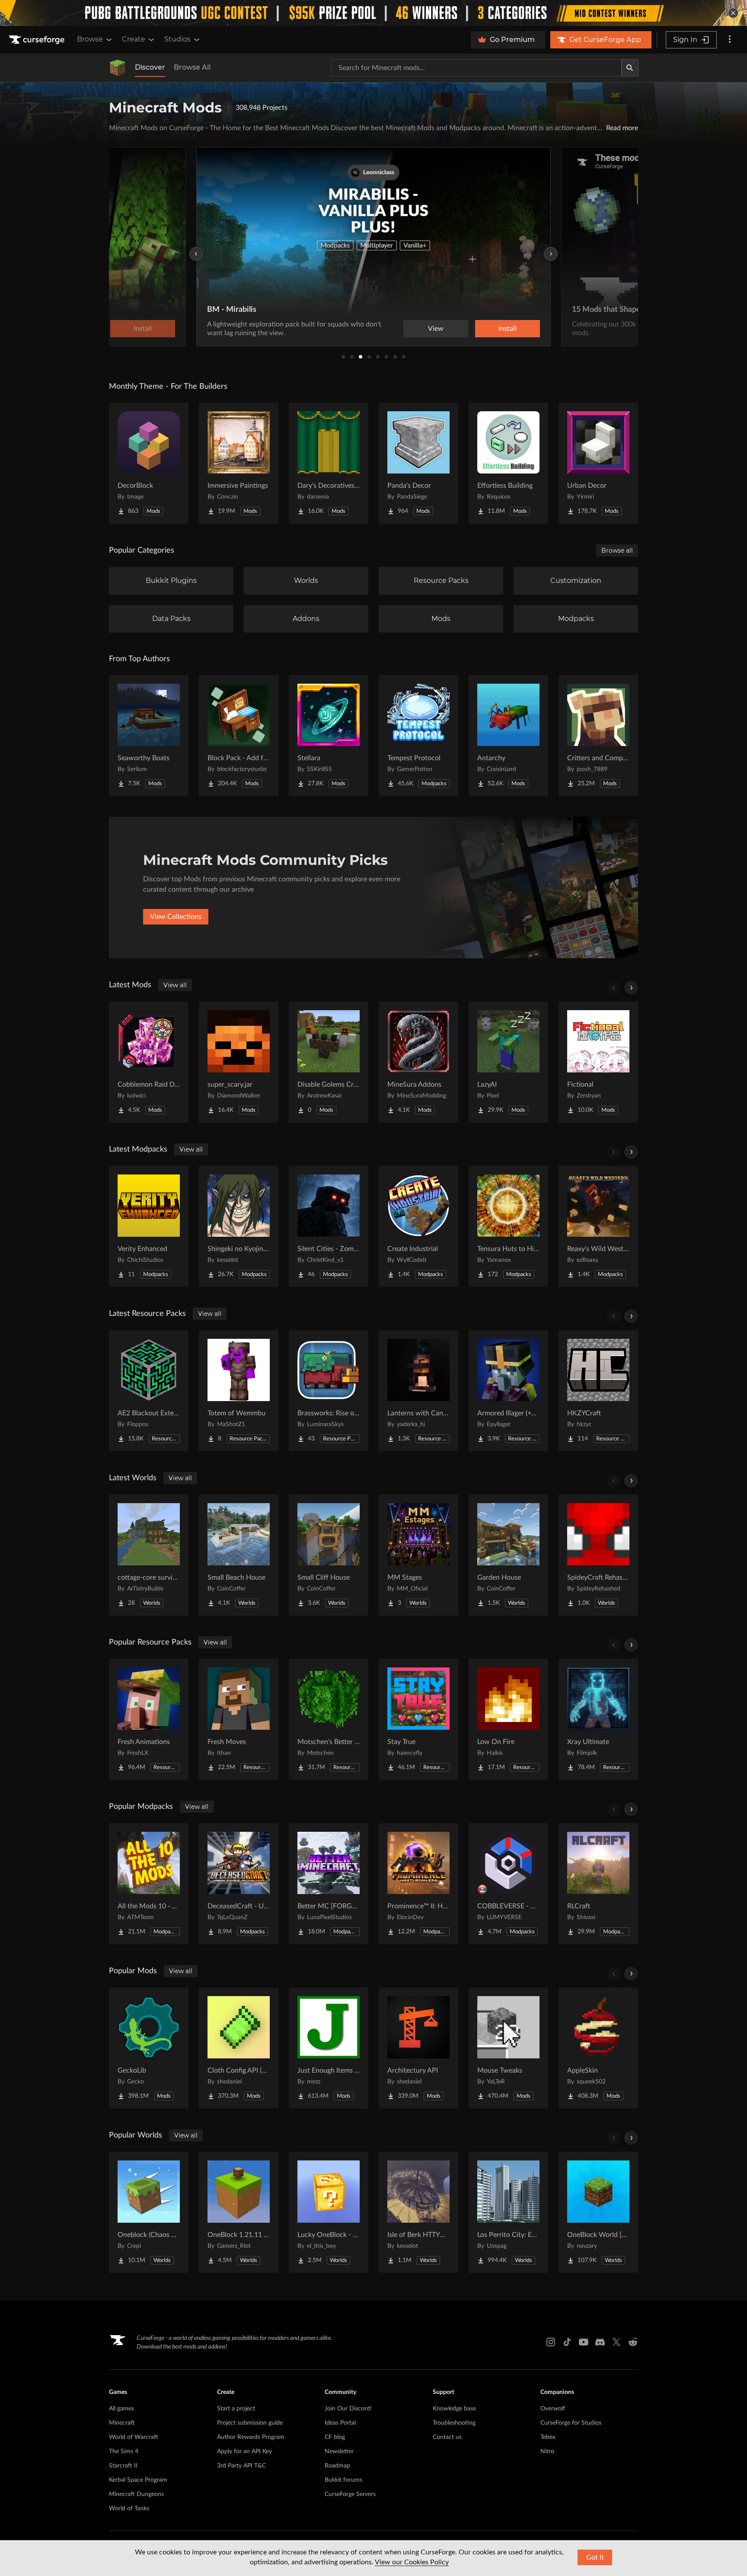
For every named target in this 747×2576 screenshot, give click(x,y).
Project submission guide (250, 2423)
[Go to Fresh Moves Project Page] (239, 1719)
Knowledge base (454, 2409)
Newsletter (339, 2451)
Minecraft (122, 2423)
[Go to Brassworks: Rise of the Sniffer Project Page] (329, 1391)
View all (175, 985)
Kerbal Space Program (138, 2480)
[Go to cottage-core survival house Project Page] (149, 1555)
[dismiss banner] (733, 13)
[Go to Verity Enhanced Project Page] (149, 1226)
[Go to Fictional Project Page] (598, 1062)
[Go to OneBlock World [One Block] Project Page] (598, 2212)
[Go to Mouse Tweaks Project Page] (508, 2048)
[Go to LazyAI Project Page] (508, 1062)
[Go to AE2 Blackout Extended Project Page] (149, 1391)
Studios (177, 39)
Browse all (617, 550)
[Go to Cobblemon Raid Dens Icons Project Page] (149, 1062)
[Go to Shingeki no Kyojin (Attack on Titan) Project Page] (239, 1226)
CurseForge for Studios (571, 2423)
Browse (90, 39)
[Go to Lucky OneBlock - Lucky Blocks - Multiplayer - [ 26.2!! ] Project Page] (329, 2212)
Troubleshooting (454, 2423)
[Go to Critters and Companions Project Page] (598, 736)
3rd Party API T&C (241, 2466)
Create (134, 39)
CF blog (335, 2437)
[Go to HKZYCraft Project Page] (598, 1391)
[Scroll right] (631, 988)
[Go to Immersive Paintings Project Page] (239, 463)
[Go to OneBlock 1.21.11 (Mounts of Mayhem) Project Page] (239, 2212)
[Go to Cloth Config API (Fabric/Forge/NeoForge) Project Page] (239, 2048)
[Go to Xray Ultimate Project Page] (598, 1719)
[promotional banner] (373, 13)
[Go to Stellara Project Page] (329, 736)
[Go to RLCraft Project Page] (598, 1884)
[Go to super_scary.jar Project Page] (239, 1062)
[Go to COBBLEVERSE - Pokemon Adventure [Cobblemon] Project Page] (508, 1884)
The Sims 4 (124, 2451)
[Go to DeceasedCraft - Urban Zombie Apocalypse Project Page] (239, 1884)
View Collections (176, 917)
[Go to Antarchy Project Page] (508, 736)
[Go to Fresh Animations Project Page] (149, 1719)
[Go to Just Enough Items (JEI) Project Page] (329, 2048)
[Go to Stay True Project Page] (418, 1719)
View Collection (483, 329)
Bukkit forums (343, 2480)
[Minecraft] (118, 68)
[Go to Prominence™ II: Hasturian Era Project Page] (418, 1884)
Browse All (192, 67)
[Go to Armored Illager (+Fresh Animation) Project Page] (508, 1391)
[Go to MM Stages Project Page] (418, 1555)
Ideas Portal (340, 2423)
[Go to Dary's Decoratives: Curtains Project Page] (329, 463)
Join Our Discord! (348, 2409)
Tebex (548, 2437)
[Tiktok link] (567, 2342)
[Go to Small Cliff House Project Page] (329, 1555)
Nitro (547, 2451)
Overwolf (553, 2409)
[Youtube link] (584, 2342)
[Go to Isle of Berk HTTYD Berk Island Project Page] (418, 2212)
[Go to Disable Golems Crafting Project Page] (329, 1062)
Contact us (447, 2437)
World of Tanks (129, 2509)
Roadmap (337, 2466)
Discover (150, 67)
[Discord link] (600, 2342)
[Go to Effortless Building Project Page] (508, 463)
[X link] (616, 2342)
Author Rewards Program (251, 2437)
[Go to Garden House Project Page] (508, 1555)
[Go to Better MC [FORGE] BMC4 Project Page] (329, 1884)
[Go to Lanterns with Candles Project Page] (418, 1391)
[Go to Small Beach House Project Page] (239, 1555)
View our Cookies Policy (412, 2562)
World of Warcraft (134, 2437)
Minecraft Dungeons (136, 2494)
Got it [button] (595, 2557)
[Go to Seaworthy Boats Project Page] (149, 736)
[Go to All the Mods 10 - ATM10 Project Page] (149, 1884)
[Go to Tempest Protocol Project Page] (418, 736)
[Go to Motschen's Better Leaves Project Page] (329, 1719)
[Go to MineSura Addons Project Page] (418, 1062)
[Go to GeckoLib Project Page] (149, 2048)
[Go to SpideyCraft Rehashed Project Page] (598, 1555)
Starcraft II (123, 2466)
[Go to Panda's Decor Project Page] (418, 463)
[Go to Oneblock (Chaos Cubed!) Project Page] (149, 2212)
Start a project (236, 2409)
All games (121, 2409)
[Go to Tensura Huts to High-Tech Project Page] (508, 1226)
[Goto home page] (38, 40)
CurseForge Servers (350, 2494)
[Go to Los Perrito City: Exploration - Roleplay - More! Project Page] (508, 2212)
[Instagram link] (551, 2342)
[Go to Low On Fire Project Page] (508, 1719)
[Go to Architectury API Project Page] (418, 2048)
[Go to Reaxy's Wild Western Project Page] (598, 1226)
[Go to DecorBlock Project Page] (149, 463)
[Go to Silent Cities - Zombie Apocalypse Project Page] (329, 1226)
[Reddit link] (633, 2342)
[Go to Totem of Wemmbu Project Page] (239, 1391)
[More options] (730, 40)
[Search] (630, 68)
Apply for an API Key (244, 2451)
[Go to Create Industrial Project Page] (418, 1226)
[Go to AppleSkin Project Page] (598, 2048)
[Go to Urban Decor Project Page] (598, 463)
